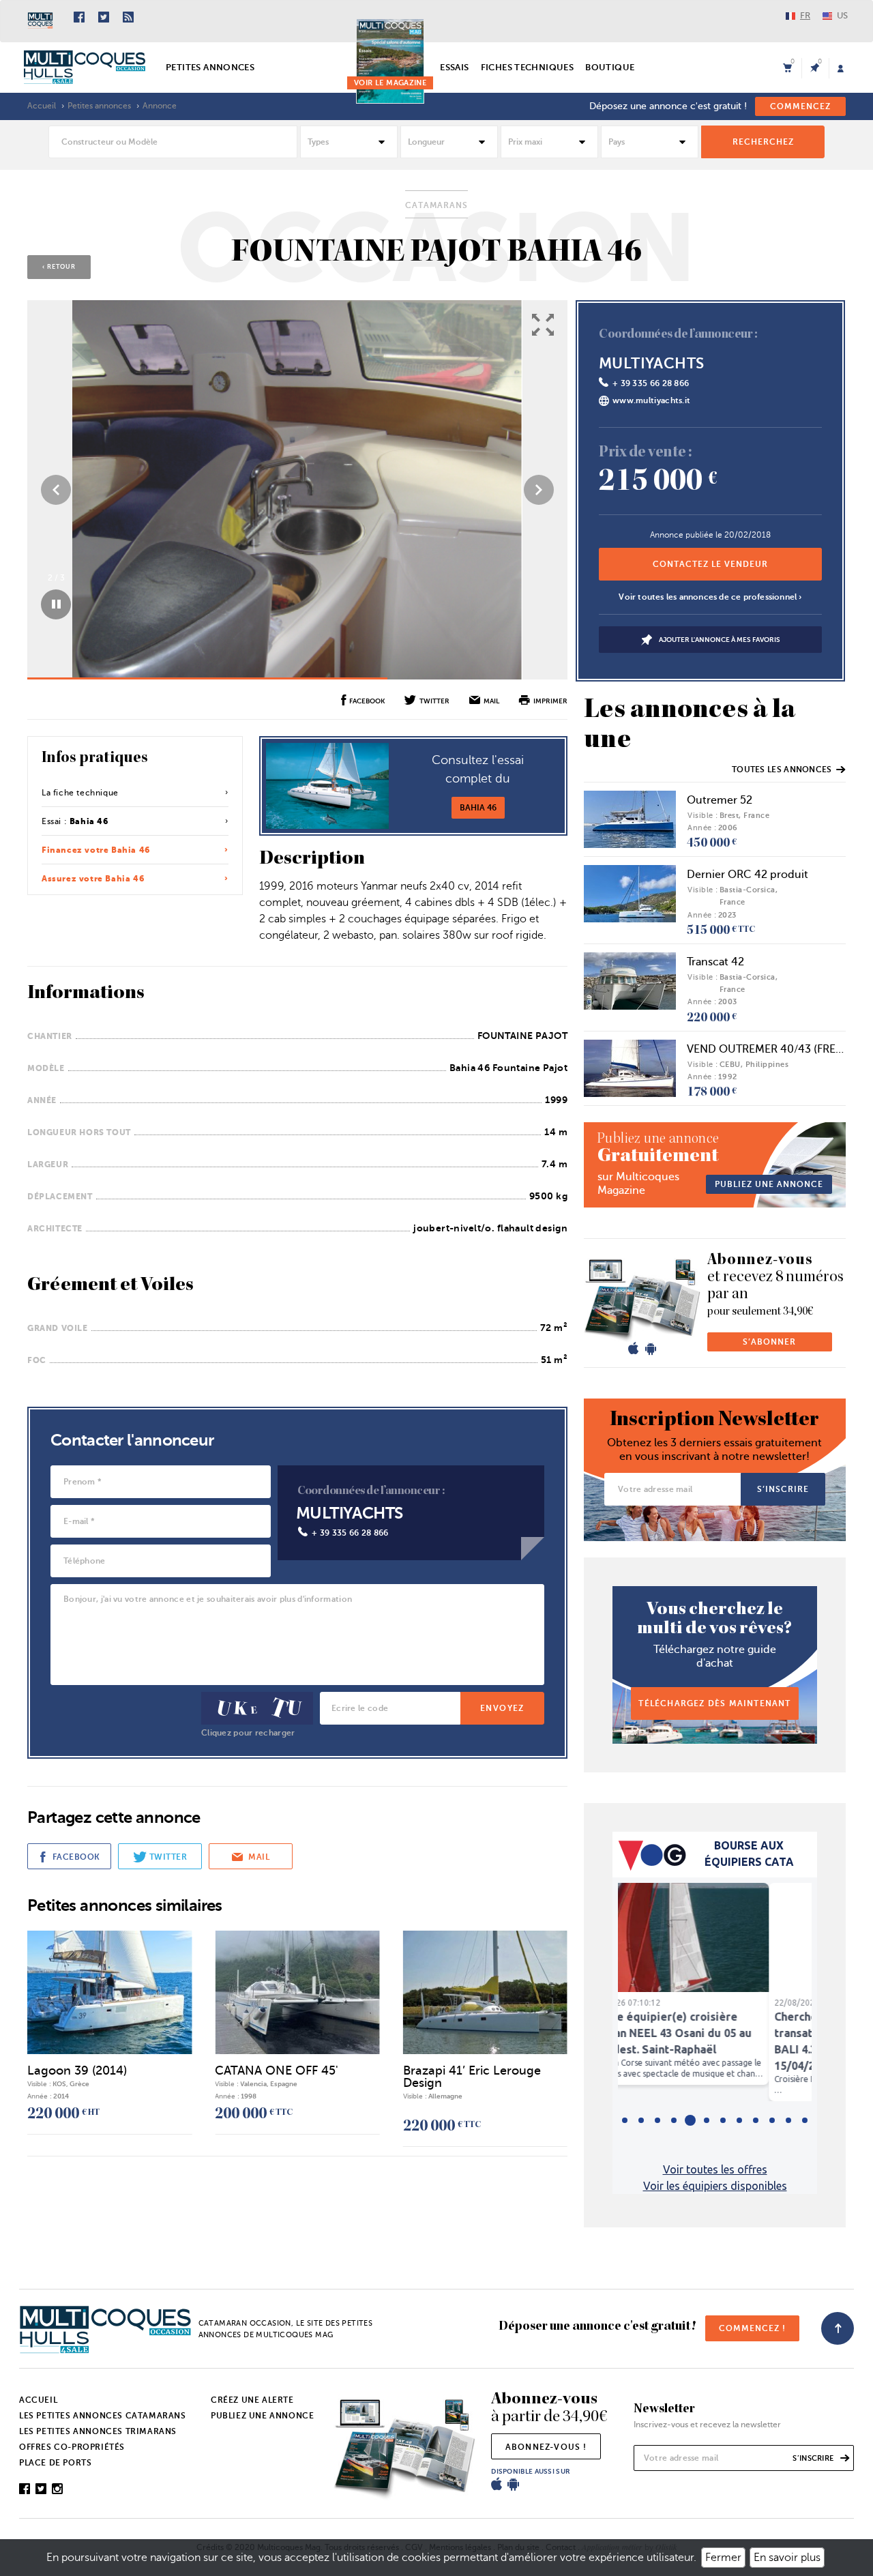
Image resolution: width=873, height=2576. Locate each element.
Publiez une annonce (262, 2416)
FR (805, 15)
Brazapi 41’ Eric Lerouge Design (472, 2077)
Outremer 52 (720, 800)
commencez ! (752, 2328)
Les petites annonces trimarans (98, 2431)
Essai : (75, 821)
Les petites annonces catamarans (103, 2416)
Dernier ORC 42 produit (748, 875)
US (842, 15)
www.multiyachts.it (651, 400)
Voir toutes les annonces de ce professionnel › (710, 597)
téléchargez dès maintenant (714, 1703)
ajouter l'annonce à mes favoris (720, 639)
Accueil (42, 106)
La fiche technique (80, 793)
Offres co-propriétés (72, 2447)
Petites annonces (210, 67)
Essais (454, 67)
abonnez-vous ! (546, 2447)
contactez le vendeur (710, 564)
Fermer (723, 2558)
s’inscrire (783, 1489)
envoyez (502, 1708)
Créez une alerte (252, 2400)
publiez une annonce (769, 1184)
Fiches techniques (528, 67)
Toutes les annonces (782, 770)
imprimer (550, 701)
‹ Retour (59, 267)
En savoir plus (787, 2558)
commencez (800, 106)
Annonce (160, 106)
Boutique (610, 67)
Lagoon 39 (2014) (77, 2070)
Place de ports (55, 2463)
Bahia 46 (478, 808)
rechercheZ (763, 142)
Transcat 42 (715, 962)
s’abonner (769, 1342)
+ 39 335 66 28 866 (350, 1533)
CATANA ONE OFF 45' (277, 2070)
